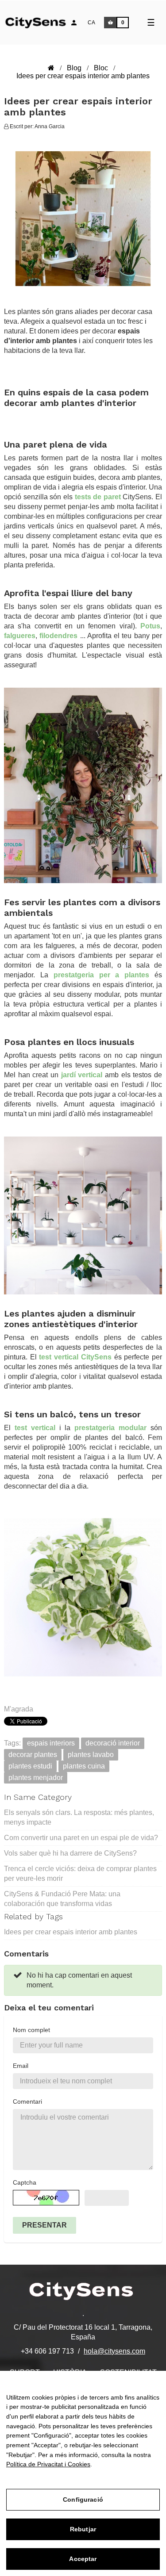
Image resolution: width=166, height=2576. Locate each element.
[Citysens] (41, 21)
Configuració (83, 2499)
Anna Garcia (50, 126)
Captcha (25, 2182)
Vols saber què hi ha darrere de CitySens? (70, 1853)
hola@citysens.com (114, 2351)
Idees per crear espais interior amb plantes (71, 1932)
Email (21, 2066)
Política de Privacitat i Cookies (48, 2464)
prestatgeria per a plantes (102, 975)
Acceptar (83, 2559)
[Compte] (74, 23)
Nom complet (31, 2030)
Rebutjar (83, 2529)
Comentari (27, 2101)
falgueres (20, 636)
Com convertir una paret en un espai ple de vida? (81, 1838)
